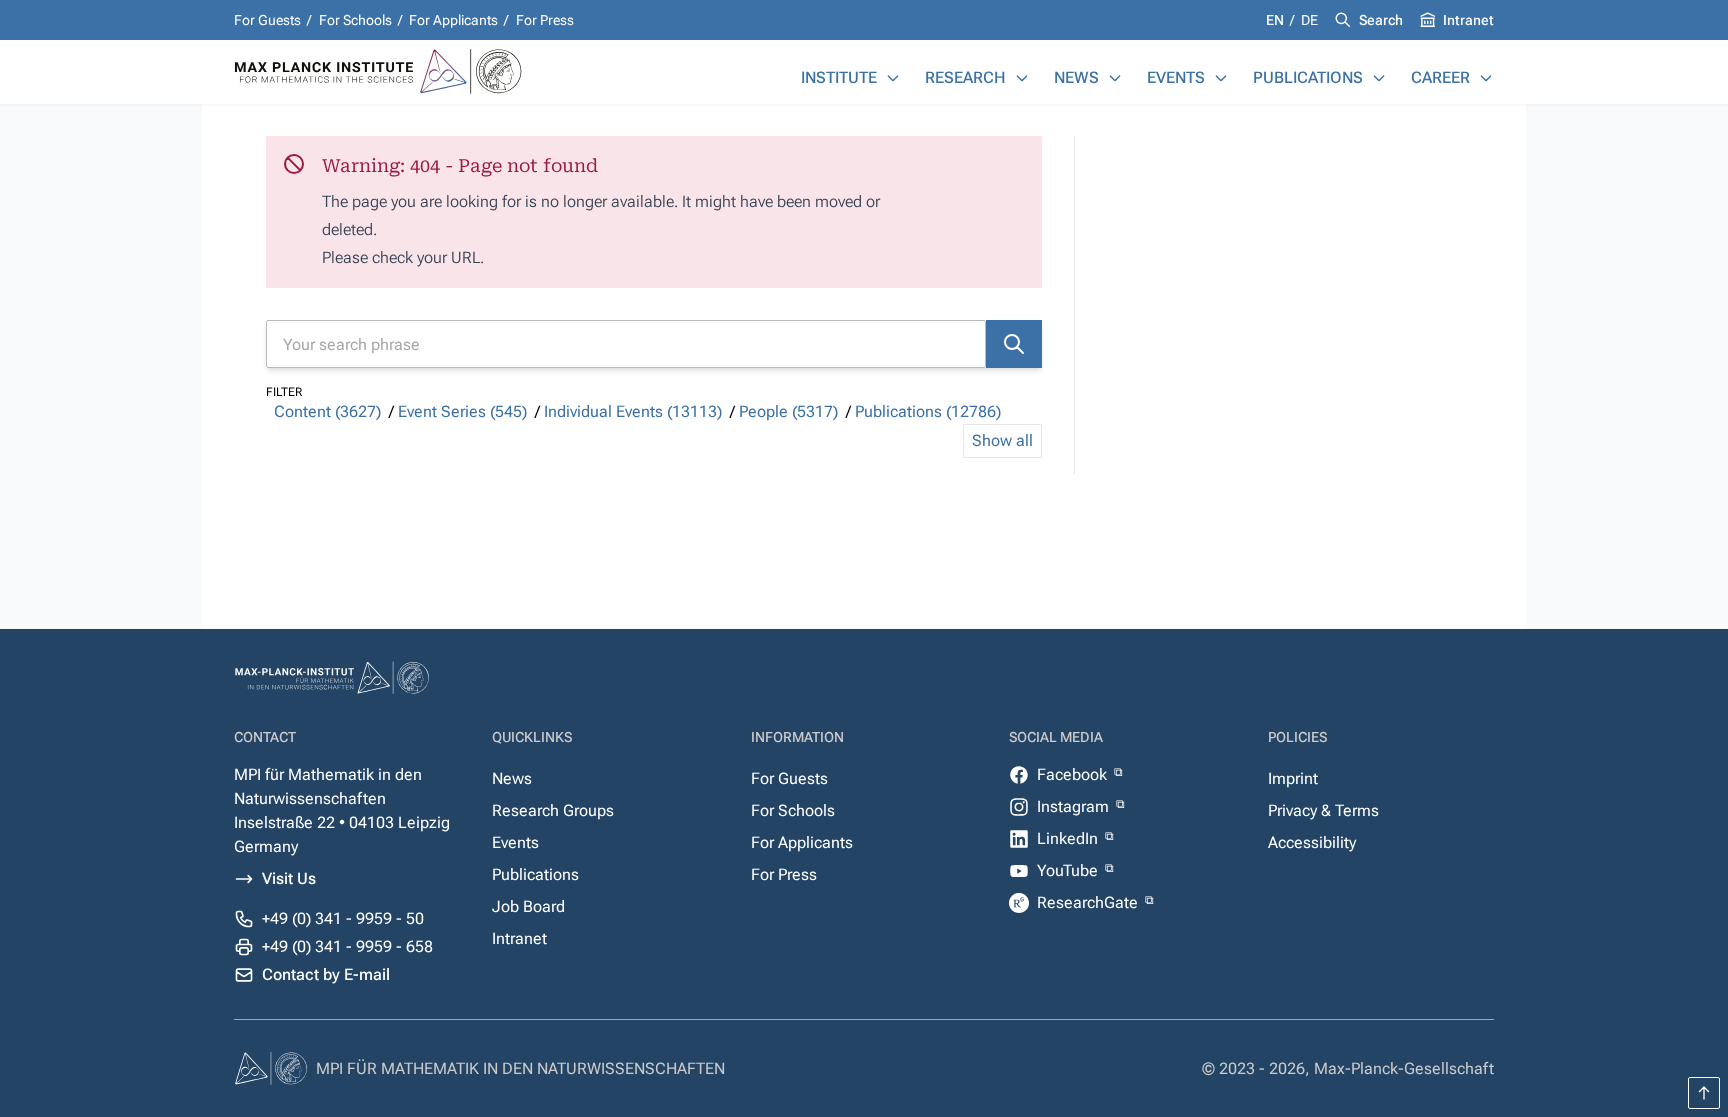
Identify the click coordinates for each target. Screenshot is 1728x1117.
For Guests (267, 20)
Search (1381, 20)
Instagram (1075, 806)
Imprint (1293, 778)
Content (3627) (327, 411)
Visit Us (289, 878)
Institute (839, 77)
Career (1440, 77)
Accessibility (1312, 842)
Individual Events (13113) (633, 411)
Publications (1308, 77)
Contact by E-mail (326, 974)
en (1276, 20)
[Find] (1014, 344)
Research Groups (553, 810)
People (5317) (788, 411)
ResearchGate (1089, 902)
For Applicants (453, 20)
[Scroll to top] (1704, 1093)
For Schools (355, 20)
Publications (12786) (928, 411)
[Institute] (893, 78)
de (1309, 20)
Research (965, 77)
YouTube (1069, 870)
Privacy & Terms (1323, 810)
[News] (1115, 78)
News (1076, 77)
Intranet (1468, 20)
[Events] (1221, 78)
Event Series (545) (462, 411)
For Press (545, 20)
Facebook (1074, 774)
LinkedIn (1069, 838)
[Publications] (1379, 78)
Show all (1002, 440)
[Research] (1022, 78)
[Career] (1486, 78)
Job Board (528, 906)
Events (1176, 77)
